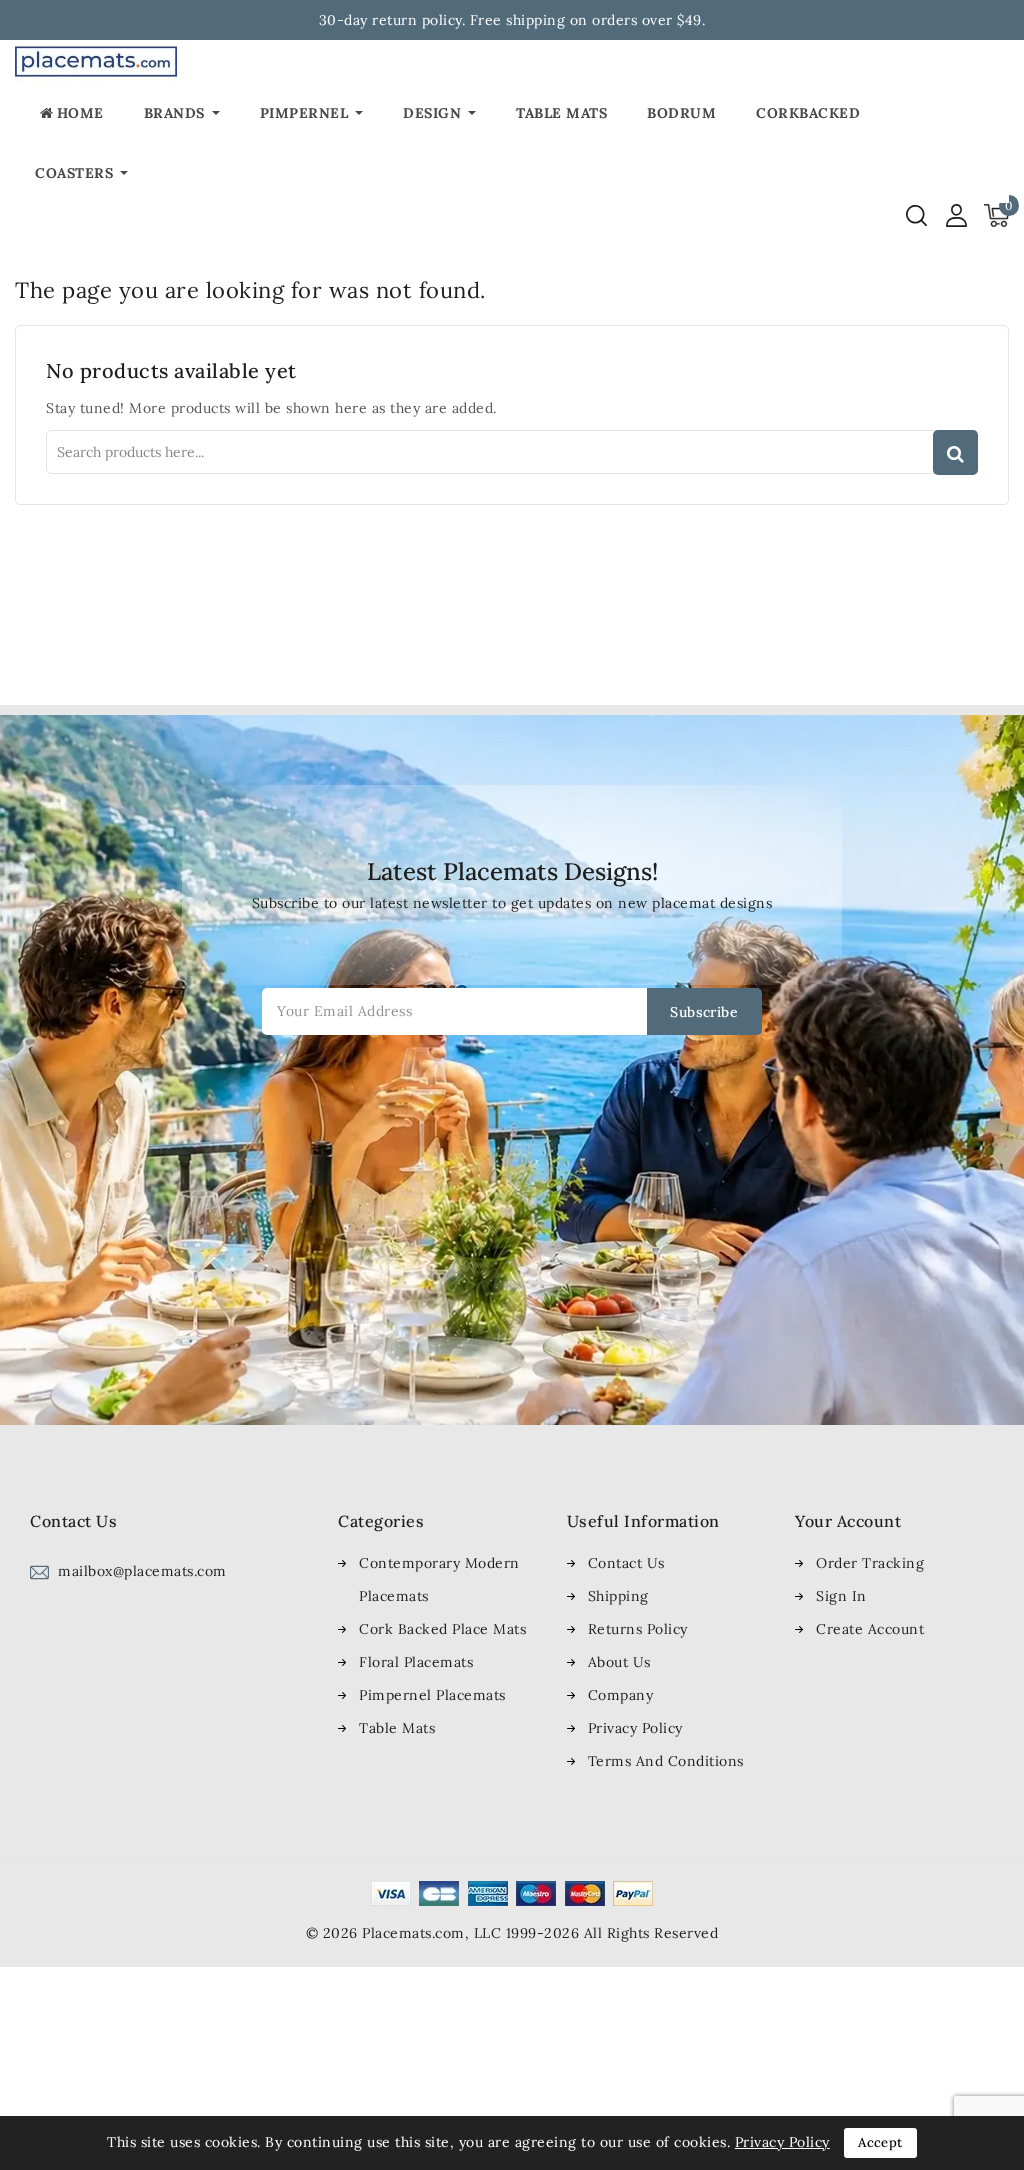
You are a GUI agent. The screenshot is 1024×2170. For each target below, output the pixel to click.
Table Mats (397, 1728)
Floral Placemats (416, 1662)
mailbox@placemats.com (142, 1571)
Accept (880, 2142)
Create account (870, 1629)
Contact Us (626, 1563)
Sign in (841, 1596)
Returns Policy (638, 1629)
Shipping (618, 1596)
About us (619, 1662)
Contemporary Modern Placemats (439, 1579)
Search (955, 452)
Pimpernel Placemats (432, 1695)
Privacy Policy (635, 1728)
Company (621, 1695)
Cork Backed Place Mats (442, 1629)
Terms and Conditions (666, 1761)
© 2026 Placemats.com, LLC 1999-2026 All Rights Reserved (512, 1933)
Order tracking (870, 1563)
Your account (848, 1521)
